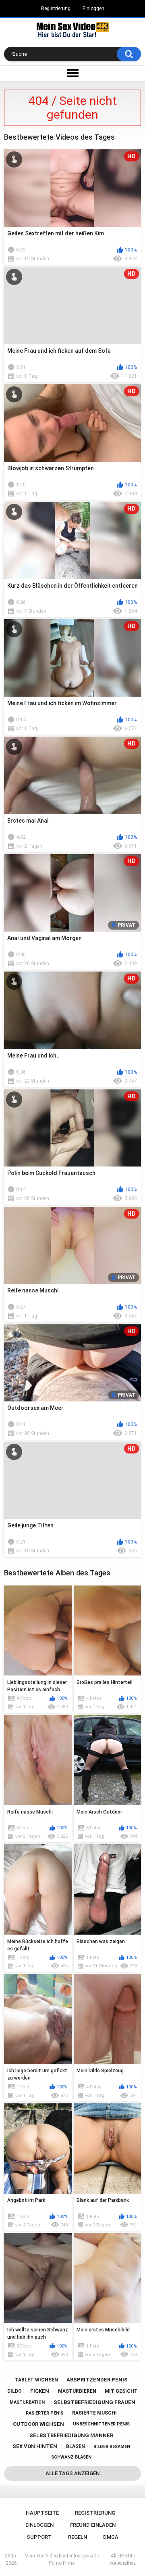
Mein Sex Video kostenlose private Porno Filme (62, 2559)
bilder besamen (112, 2447)
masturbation (27, 2402)
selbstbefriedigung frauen (94, 2402)
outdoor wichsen (38, 2424)
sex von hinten (35, 2446)
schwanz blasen (71, 2457)
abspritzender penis (97, 2380)
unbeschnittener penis (101, 2424)
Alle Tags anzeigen (72, 2473)
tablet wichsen (36, 2380)
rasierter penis (45, 2413)
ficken (40, 2391)
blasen (76, 2446)
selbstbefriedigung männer (71, 2435)
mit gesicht (121, 2391)
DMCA (111, 2537)
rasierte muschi (94, 2413)
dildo (14, 2391)
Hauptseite (42, 2513)
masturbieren (77, 2391)
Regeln (78, 2537)
